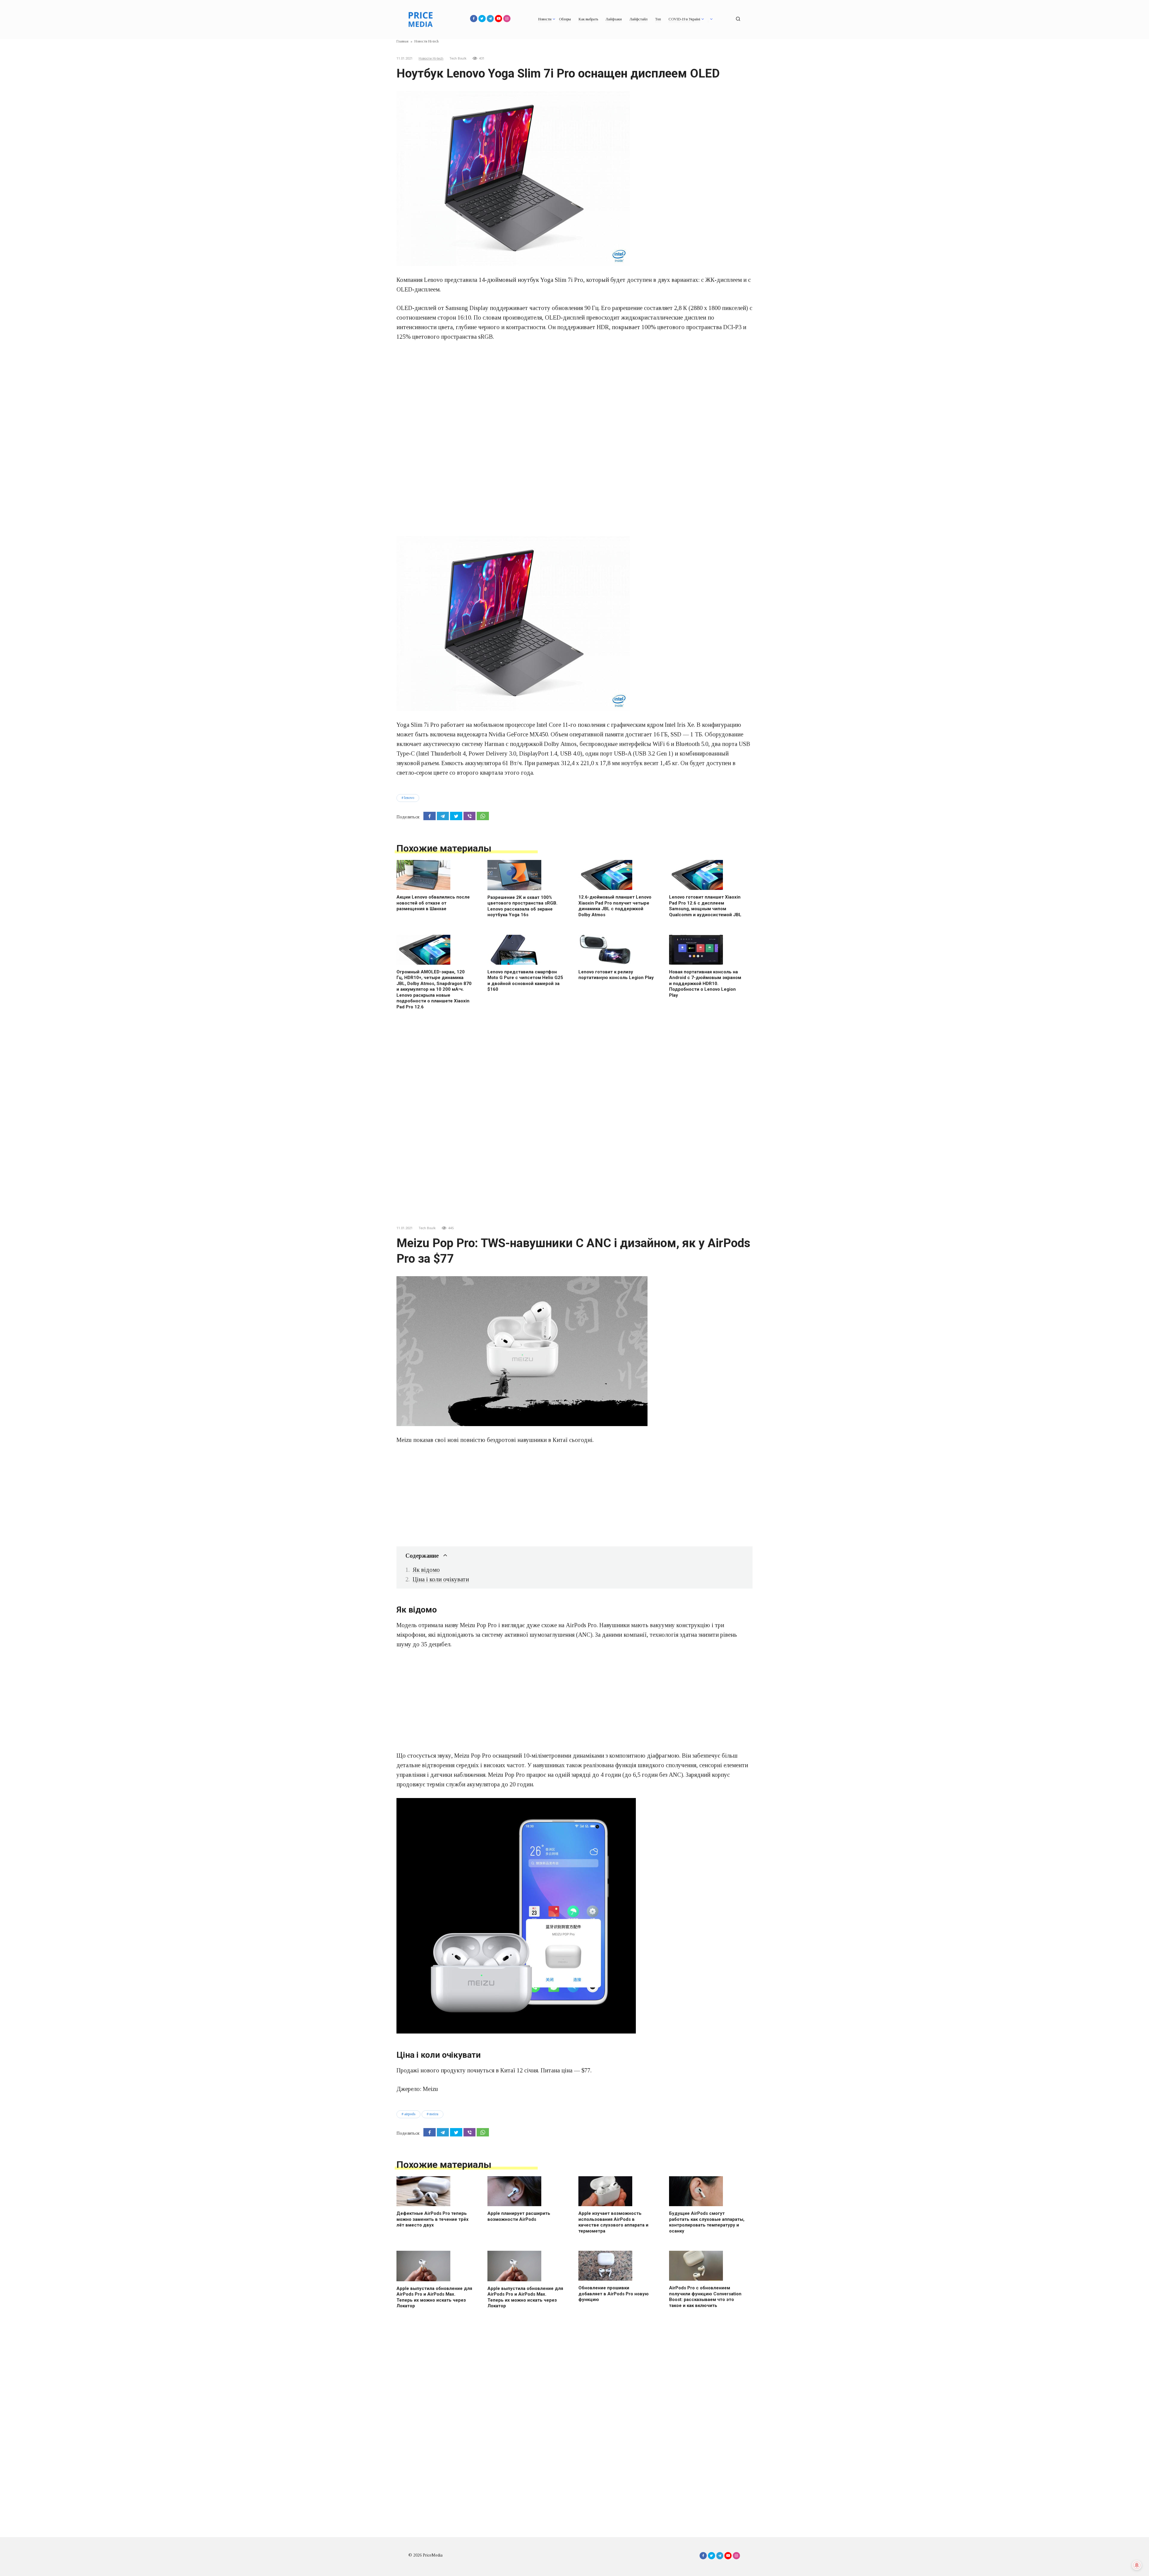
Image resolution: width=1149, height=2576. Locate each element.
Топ (658, 19)
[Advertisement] (574, 392)
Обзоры (565, 19)
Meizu (434, 2114)
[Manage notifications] (1137, 2565)
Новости (545, 19)
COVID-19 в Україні (684, 19)
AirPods (410, 2114)
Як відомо (426, 1570)
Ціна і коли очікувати (441, 1579)
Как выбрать (588, 19)
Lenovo (409, 798)
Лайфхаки (614, 19)
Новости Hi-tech (431, 58)
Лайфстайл (639, 19)
